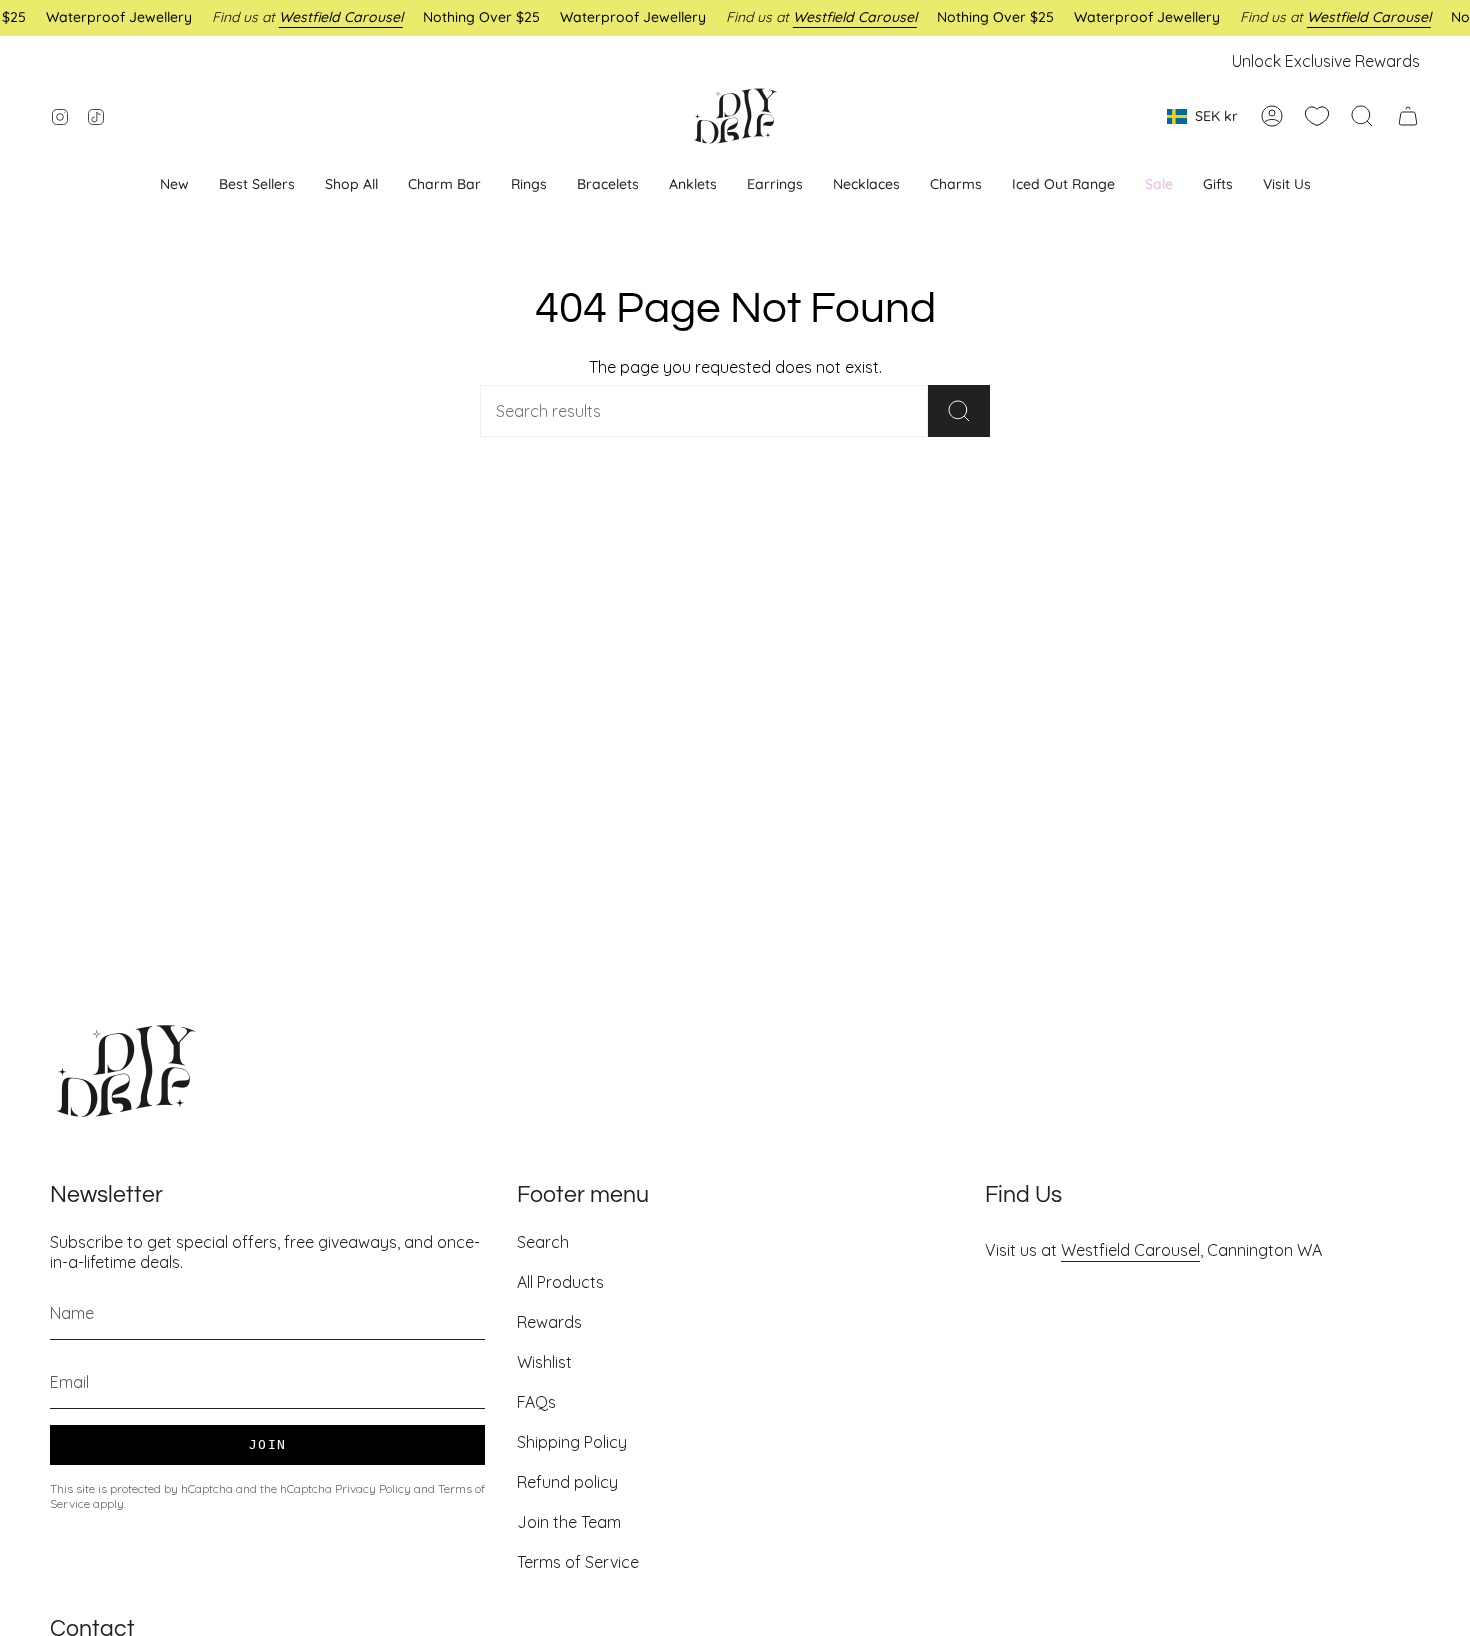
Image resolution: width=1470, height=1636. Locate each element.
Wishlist (544, 1362)
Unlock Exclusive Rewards (1326, 61)
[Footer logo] (125, 1071)
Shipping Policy (572, 1442)
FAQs (536, 1402)
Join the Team (569, 1522)
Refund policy (567, 1482)
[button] (775, 184)
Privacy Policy (373, 1488)
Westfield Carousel (1130, 1250)
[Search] (959, 411)
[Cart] (1408, 116)
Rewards (549, 1322)
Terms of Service (578, 1562)
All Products (560, 1282)
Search (543, 1242)
